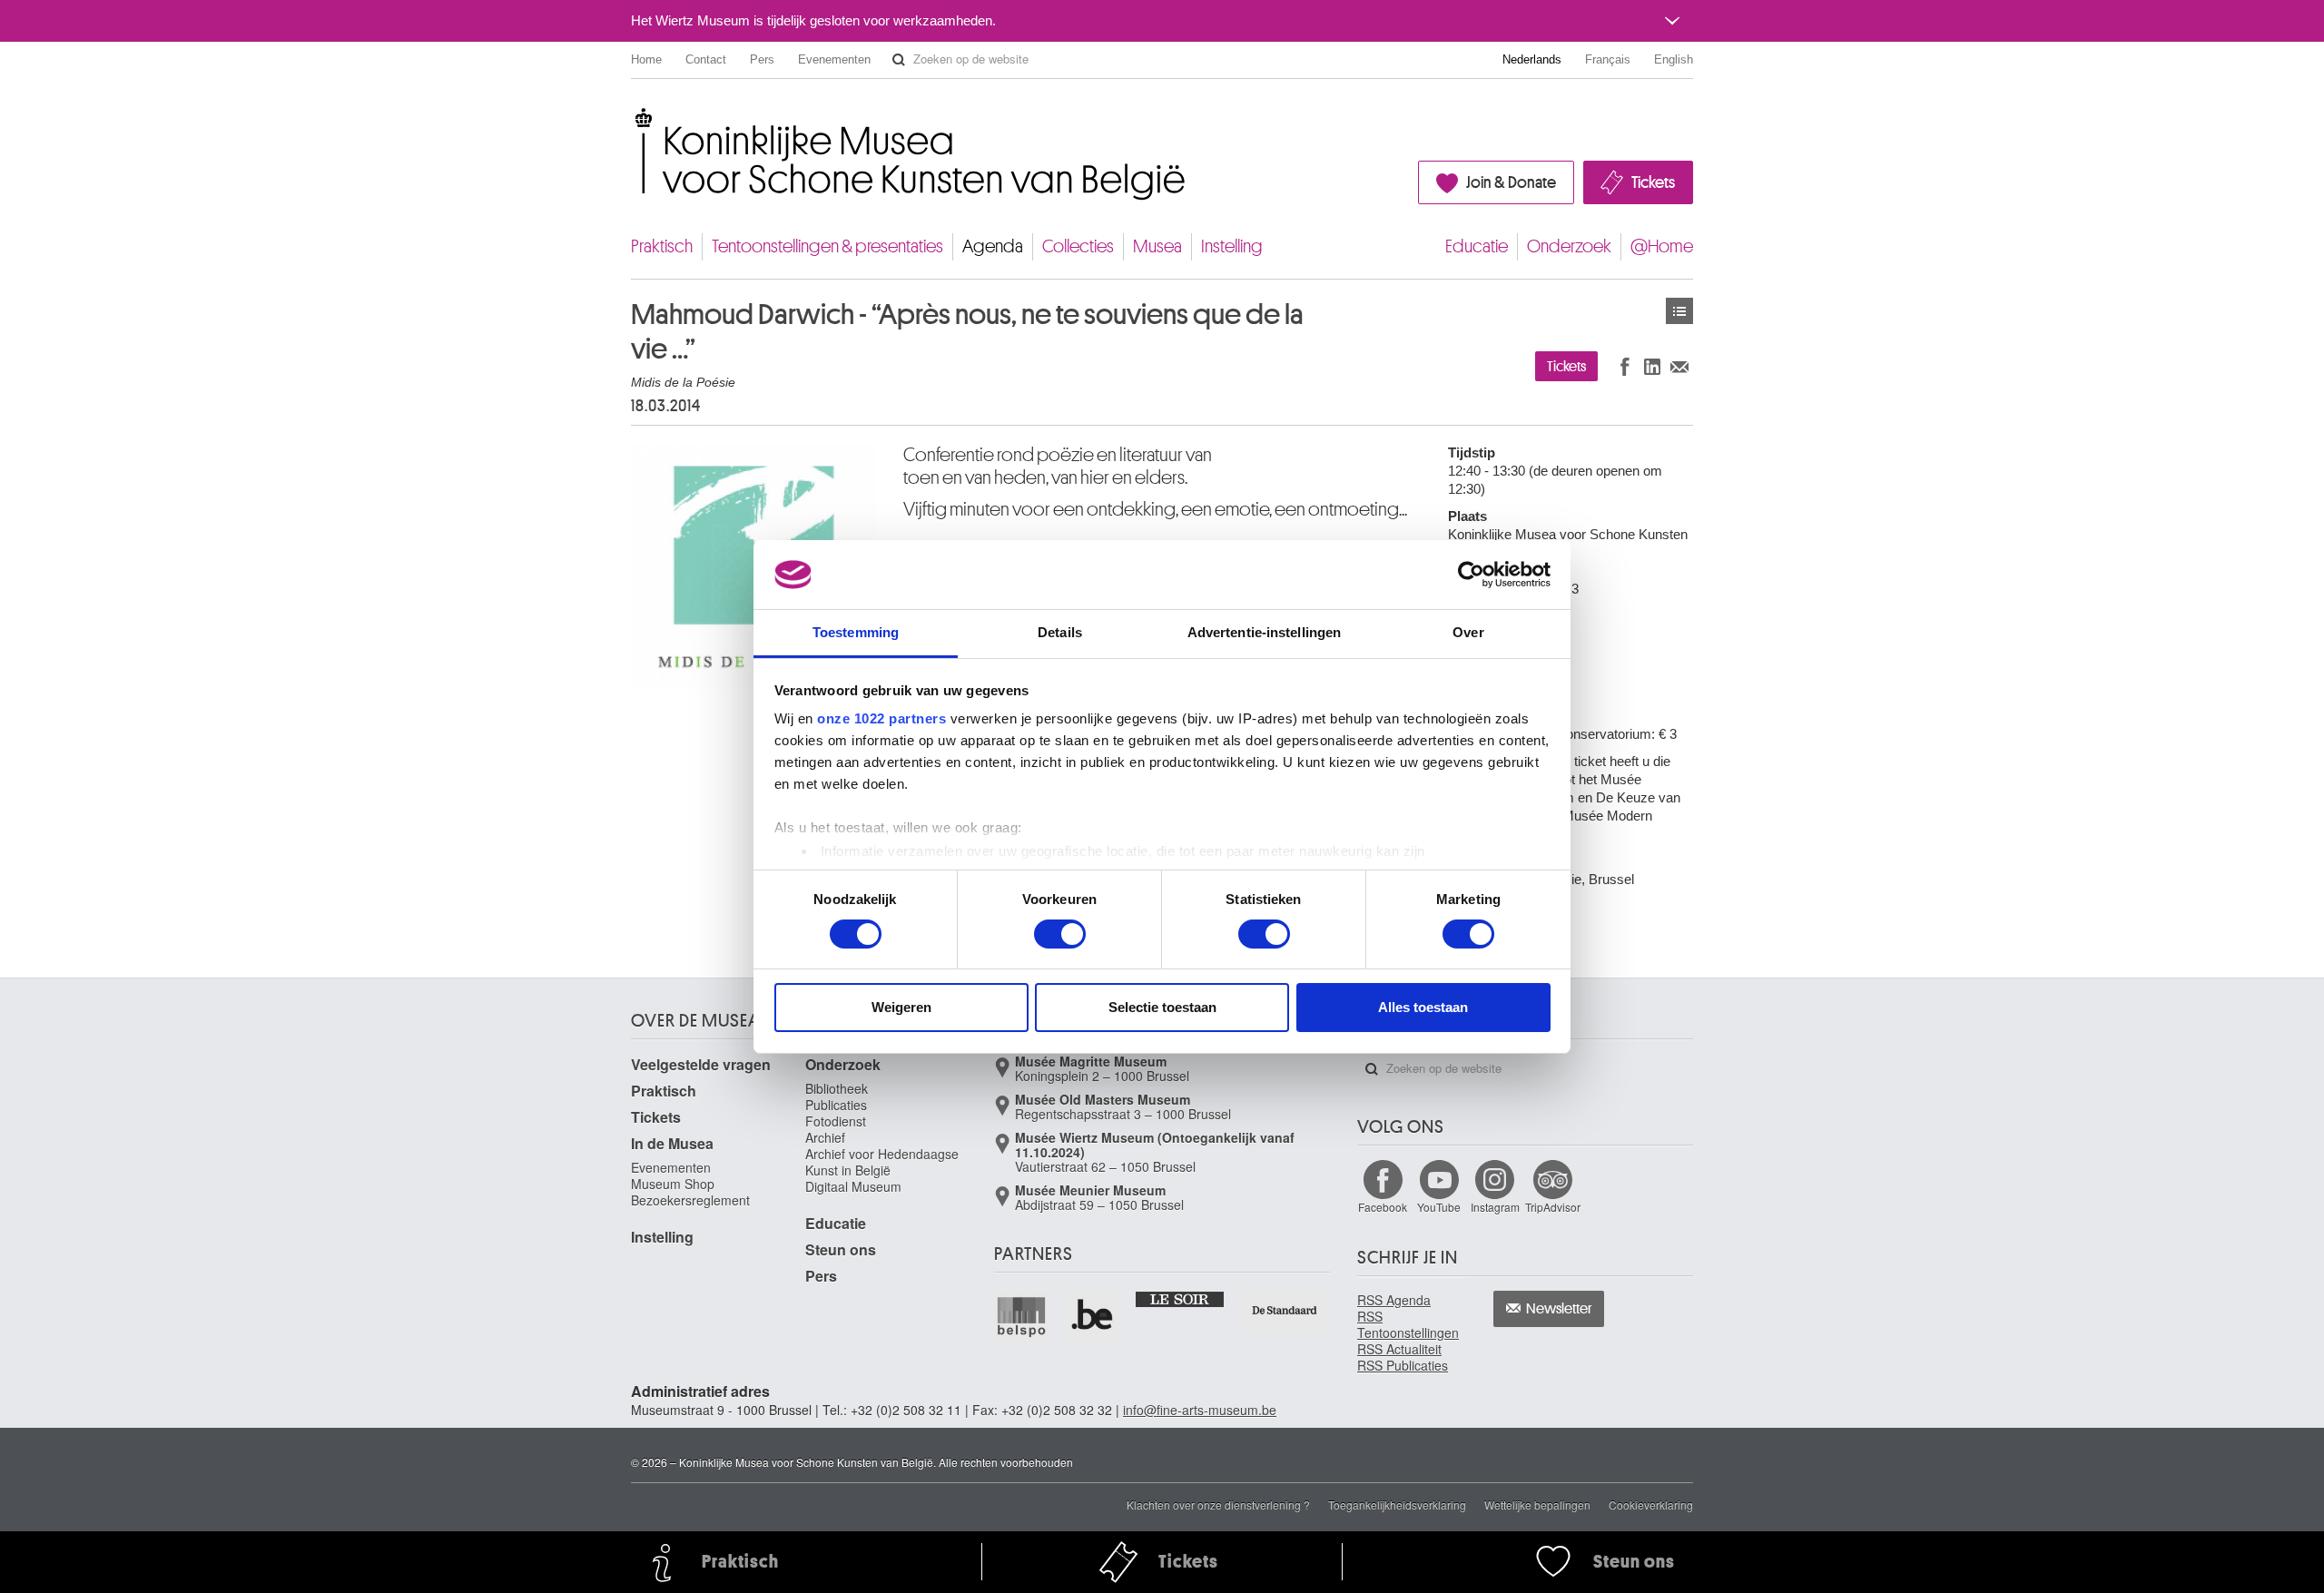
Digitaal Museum (853, 1186)
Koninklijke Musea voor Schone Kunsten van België (635, 118)
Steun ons (841, 1249)
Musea (1157, 246)
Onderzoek (1569, 246)
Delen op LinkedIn (1652, 366)
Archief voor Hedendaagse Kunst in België (882, 1162)
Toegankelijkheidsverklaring (1397, 1504)
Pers (762, 59)
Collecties (1078, 246)
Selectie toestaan (1162, 1007)
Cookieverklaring (1651, 1504)
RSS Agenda (1394, 1300)
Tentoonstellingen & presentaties (827, 246)
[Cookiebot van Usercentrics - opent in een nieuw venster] (1471, 575)
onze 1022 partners (881, 718)
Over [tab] (1468, 632)
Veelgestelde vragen (701, 1064)
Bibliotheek (837, 1088)
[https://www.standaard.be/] (1285, 1310)
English (1674, 59)
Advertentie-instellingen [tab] (1264, 632)
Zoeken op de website (899, 60)
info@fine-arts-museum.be (1200, 1410)
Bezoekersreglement (690, 1200)
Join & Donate (1511, 182)
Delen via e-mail (1679, 366)
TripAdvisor (1553, 1207)
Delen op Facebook (1625, 366)
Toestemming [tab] (856, 632)
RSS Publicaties (1403, 1365)
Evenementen (834, 59)
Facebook (1383, 1207)
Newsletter (1559, 1309)
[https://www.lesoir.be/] (1181, 1298)
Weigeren (901, 1007)
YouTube (1439, 1207)
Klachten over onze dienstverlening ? (1218, 1504)
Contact (706, 59)
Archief (825, 1137)
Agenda (993, 246)
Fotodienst (836, 1121)
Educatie (1477, 246)
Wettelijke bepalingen (1537, 1504)
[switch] (1060, 934)
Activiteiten (1679, 311)
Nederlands (1532, 59)
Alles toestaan (1423, 1007)
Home (646, 59)
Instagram (1495, 1207)
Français (1608, 59)
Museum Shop (673, 1184)
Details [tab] (1060, 632)
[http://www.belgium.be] (1093, 1316)
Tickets (1653, 182)
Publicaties (836, 1105)
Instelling (1232, 246)
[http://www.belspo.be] (1022, 1316)
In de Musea (672, 1143)
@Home (1662, 246)
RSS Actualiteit (1399, 1349)
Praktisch (662, 246)
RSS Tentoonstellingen (1408, 1324)
